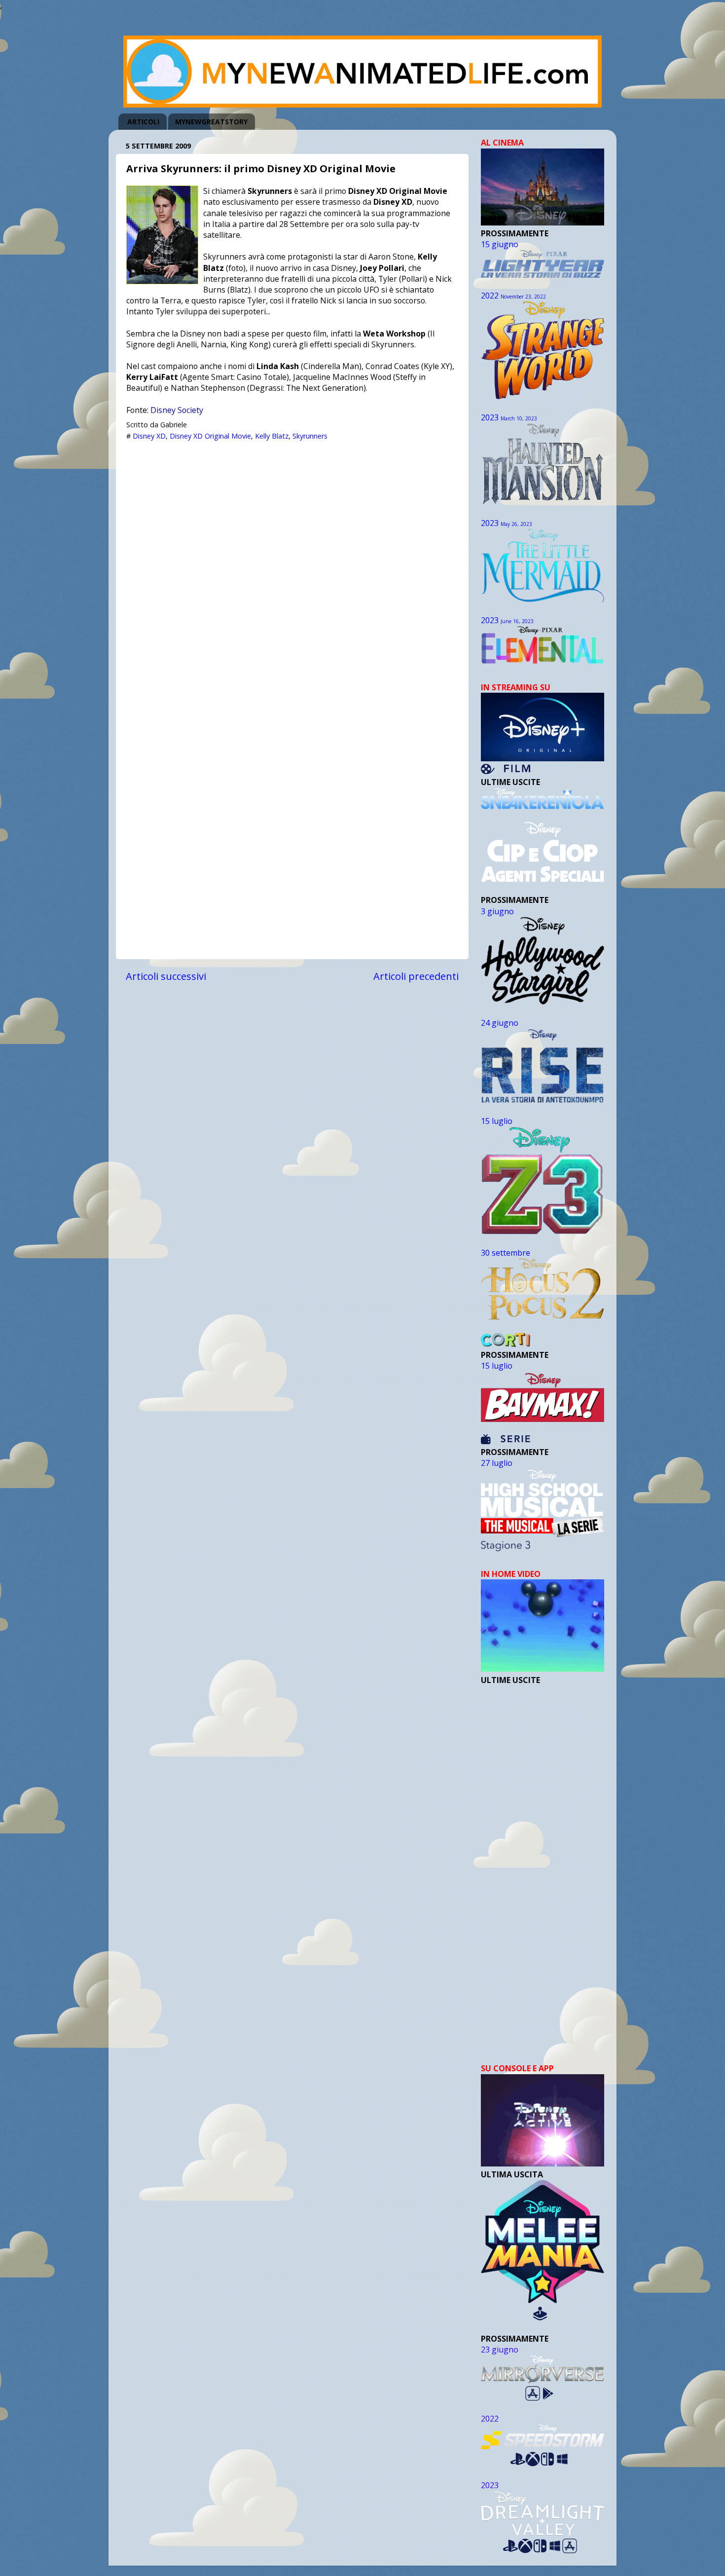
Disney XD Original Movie (210, 436)
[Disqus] (292, 570)
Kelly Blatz (272, 436)
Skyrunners (310, 436)
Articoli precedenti (416, 976)
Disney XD (149, 436)
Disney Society (177, 410)
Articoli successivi (166, 976)
